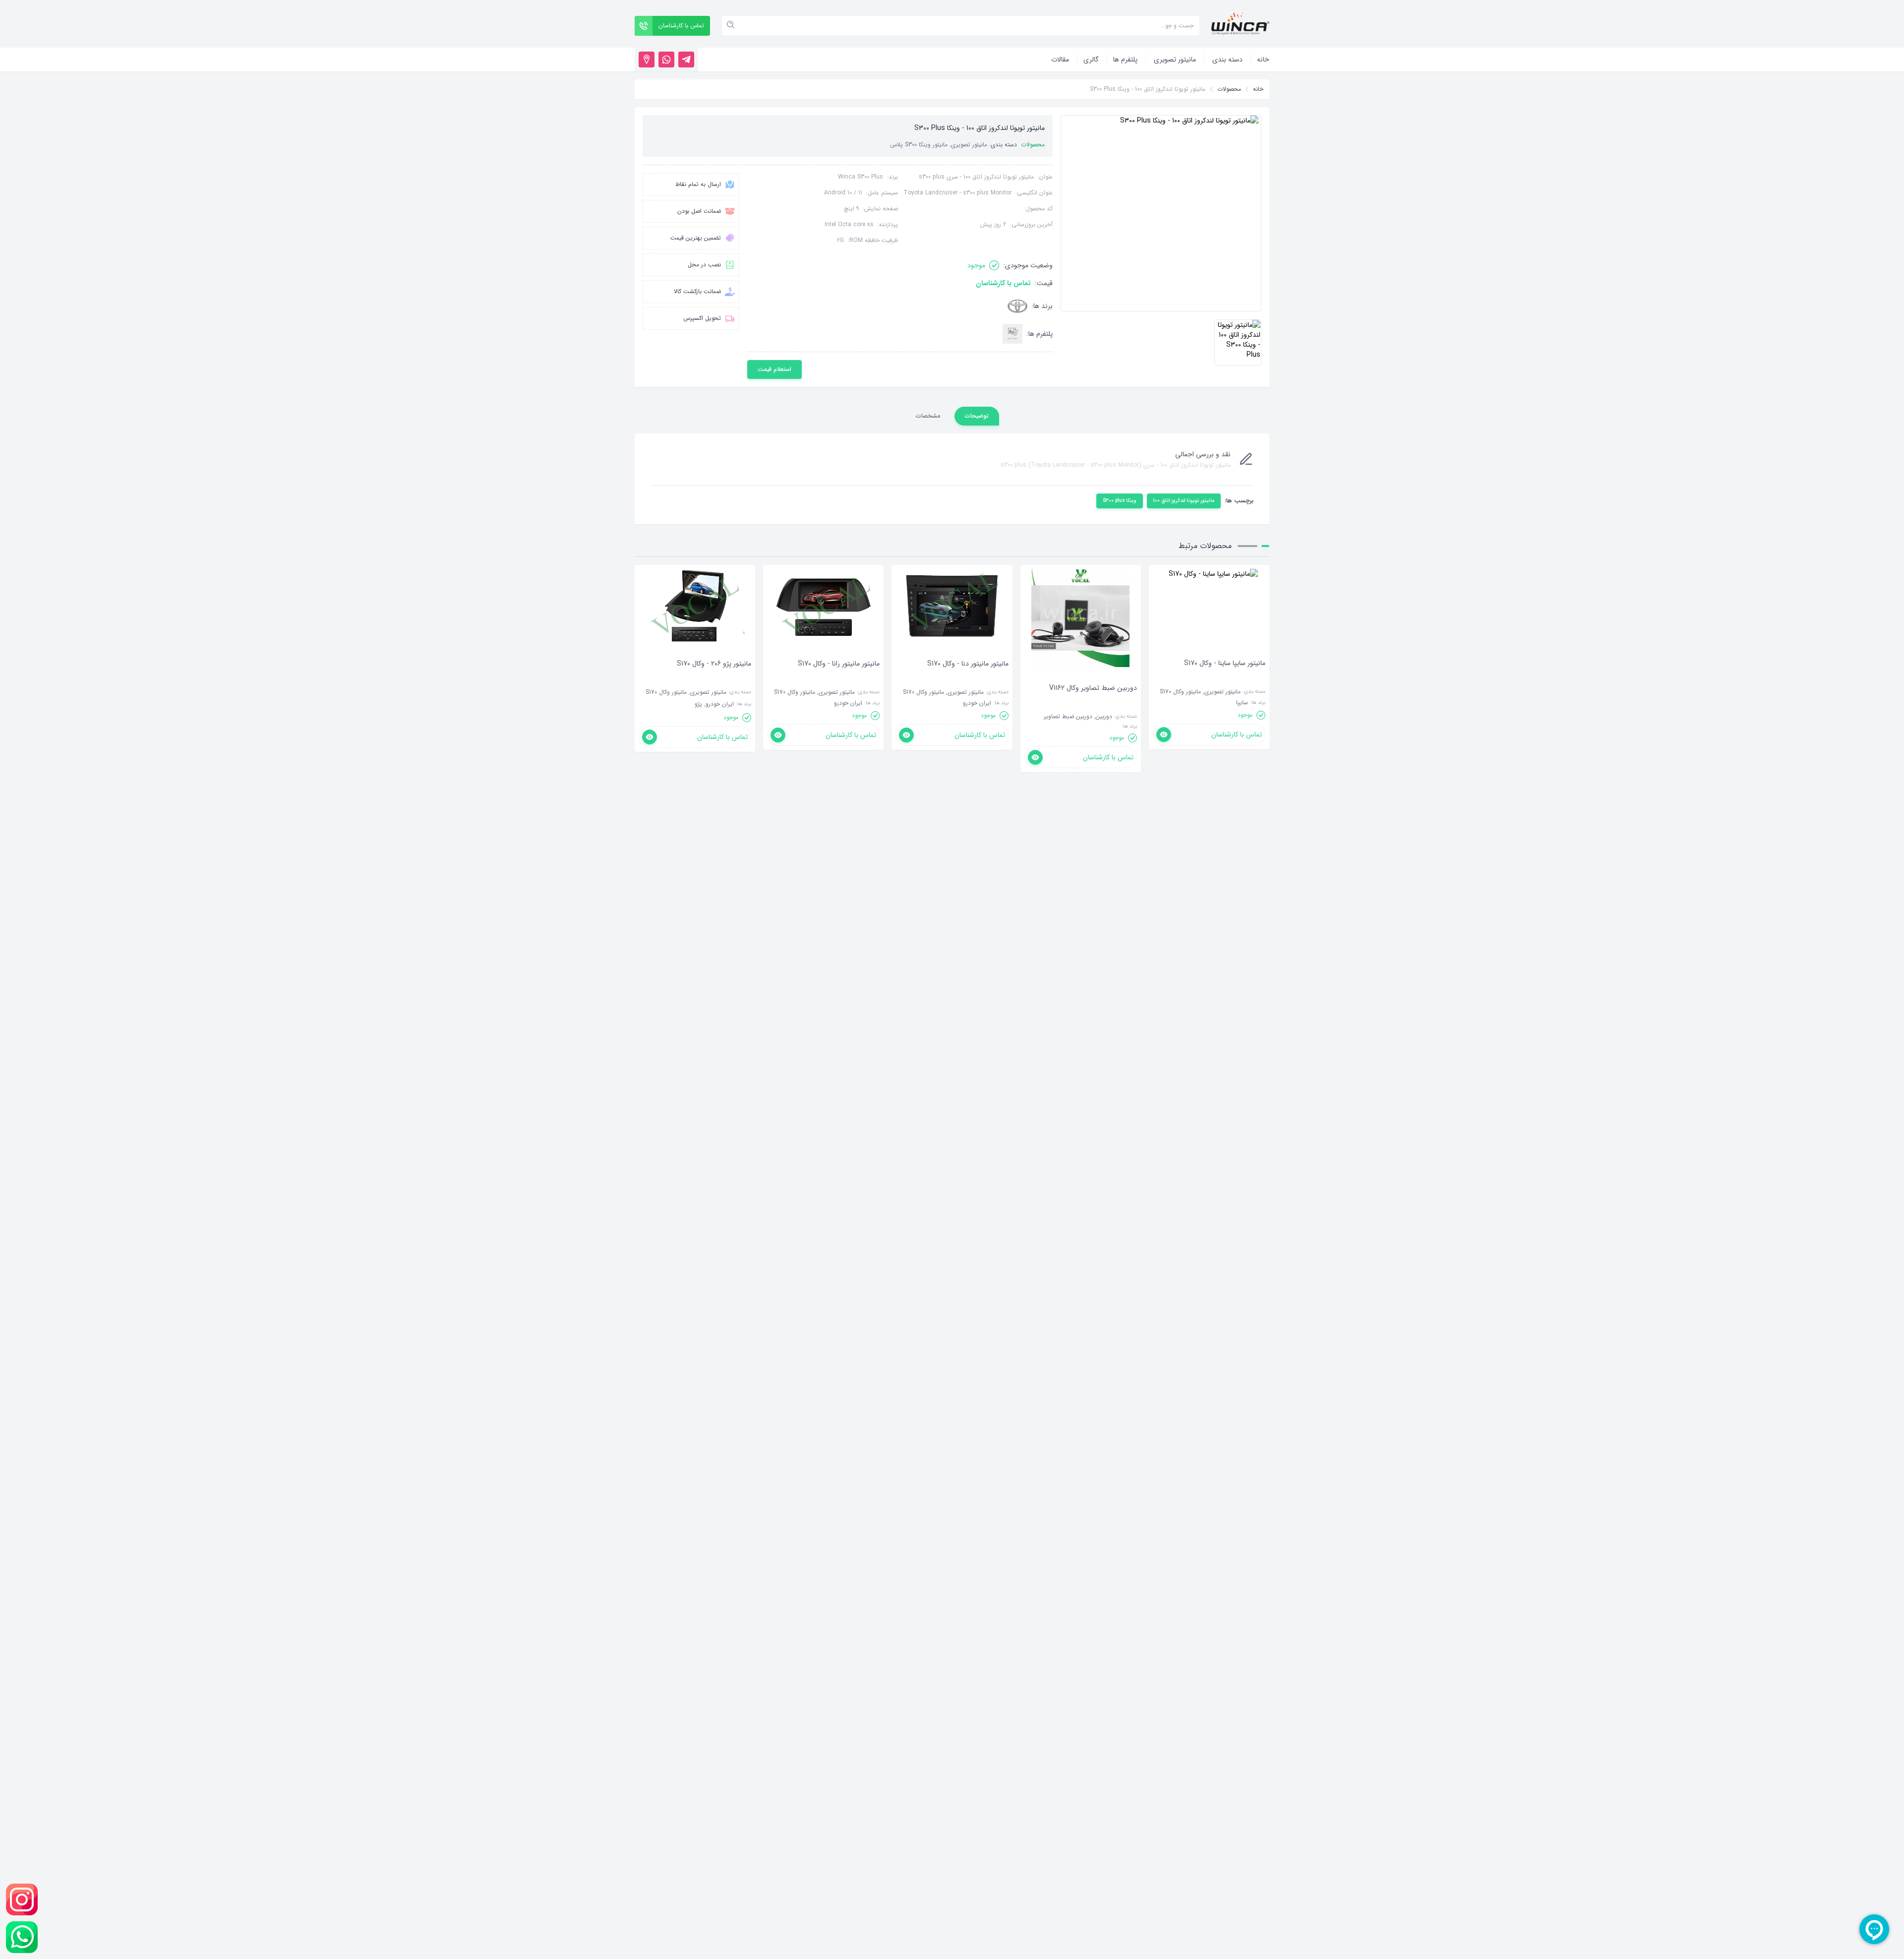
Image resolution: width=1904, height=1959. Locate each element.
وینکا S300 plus (1120, 501)
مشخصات (928, 416)
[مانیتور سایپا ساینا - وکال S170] (1225, 678)
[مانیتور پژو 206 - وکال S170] (714, 678)
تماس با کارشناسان (1003, 283)
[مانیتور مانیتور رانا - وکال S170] (839, 678)
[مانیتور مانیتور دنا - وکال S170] (968, 678)
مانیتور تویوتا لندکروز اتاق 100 (1184, 501)
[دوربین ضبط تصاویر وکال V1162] (1093, 703)
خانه (1258, 89)
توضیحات (977, 416)
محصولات (1229, 89)
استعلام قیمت (774, 369)
